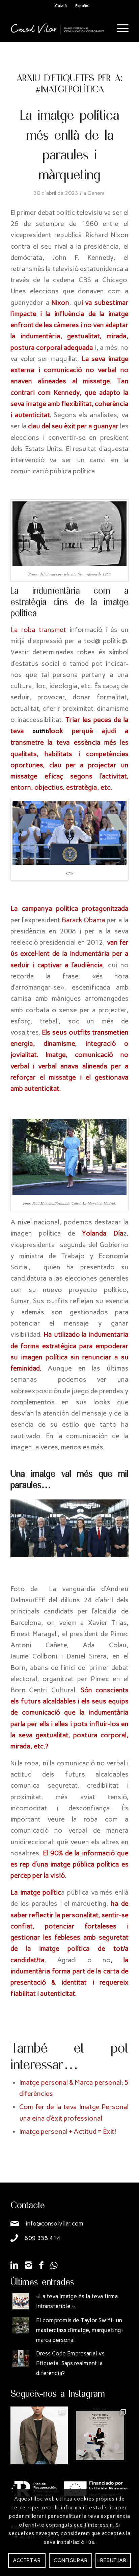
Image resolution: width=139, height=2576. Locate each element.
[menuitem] (119, 28)
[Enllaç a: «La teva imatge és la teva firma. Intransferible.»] (21, 2301)
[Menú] (119, 28)
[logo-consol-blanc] (58, 28)
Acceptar (27, 2560)
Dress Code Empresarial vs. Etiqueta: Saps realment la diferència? (71, 2363)
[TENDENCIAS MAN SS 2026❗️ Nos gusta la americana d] (39, 2435)
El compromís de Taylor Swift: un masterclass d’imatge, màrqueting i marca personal (80, 2330)
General (96, 193)
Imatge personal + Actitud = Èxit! (68, 2131)
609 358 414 (43, 2238)
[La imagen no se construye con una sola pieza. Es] (100, 2435)
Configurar (71, 2560)
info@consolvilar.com (54, 2223)
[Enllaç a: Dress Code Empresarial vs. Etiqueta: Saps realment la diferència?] (21, 2358)
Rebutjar (113, 2560)
